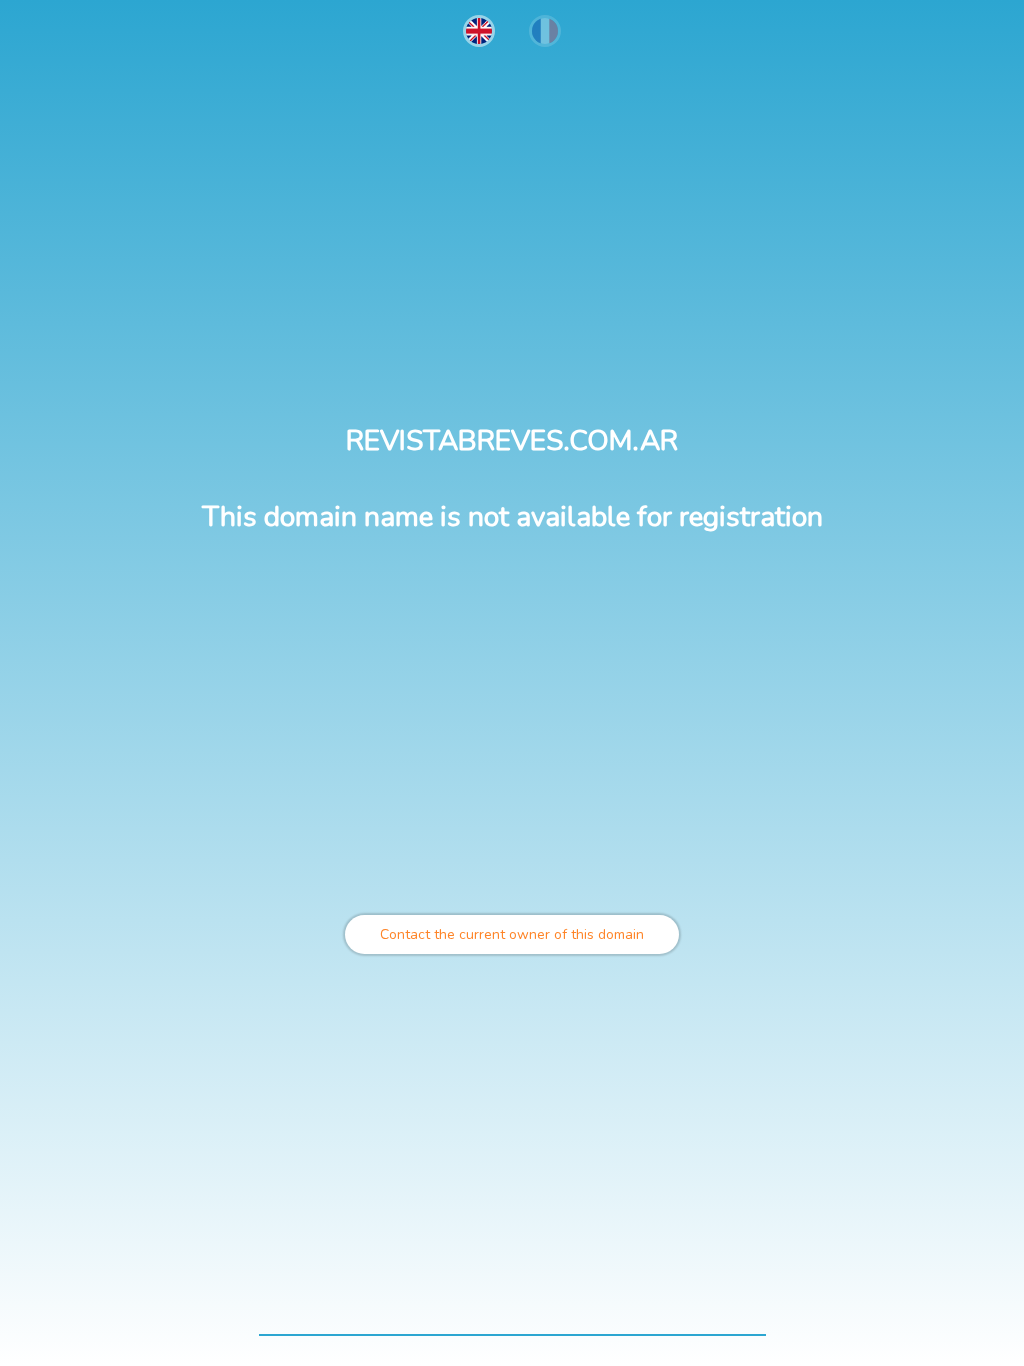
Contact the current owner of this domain (512, 934)
